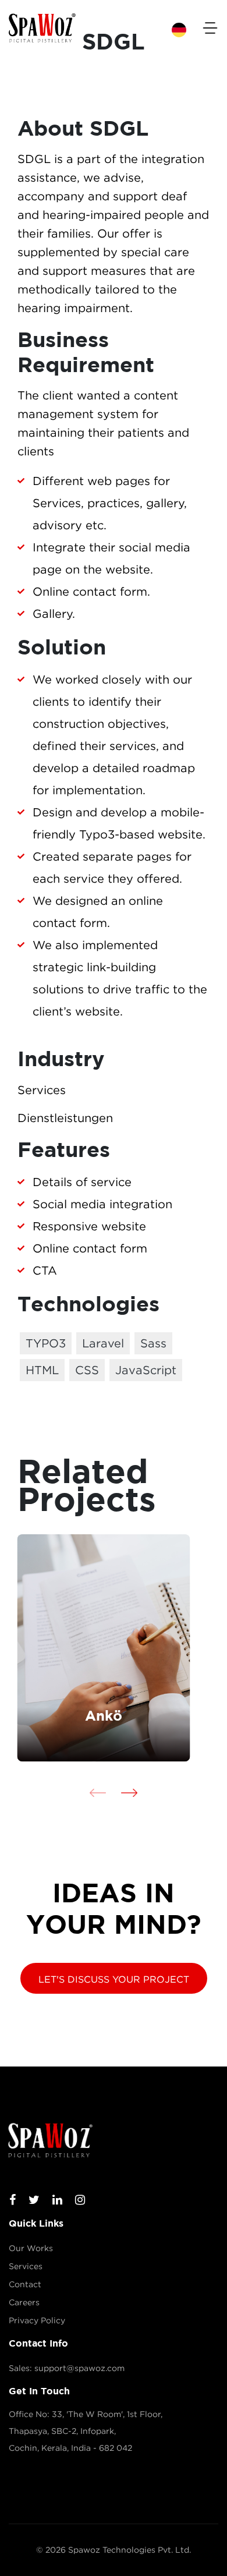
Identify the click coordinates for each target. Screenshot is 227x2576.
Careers (24, 2302)
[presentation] (98, 1792)
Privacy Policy (37, 2320)
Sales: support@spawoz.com (67, 2368)
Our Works (31, 2248)
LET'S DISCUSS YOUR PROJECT (114, 1979)
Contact (25, 2284)
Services (26, 2266)
